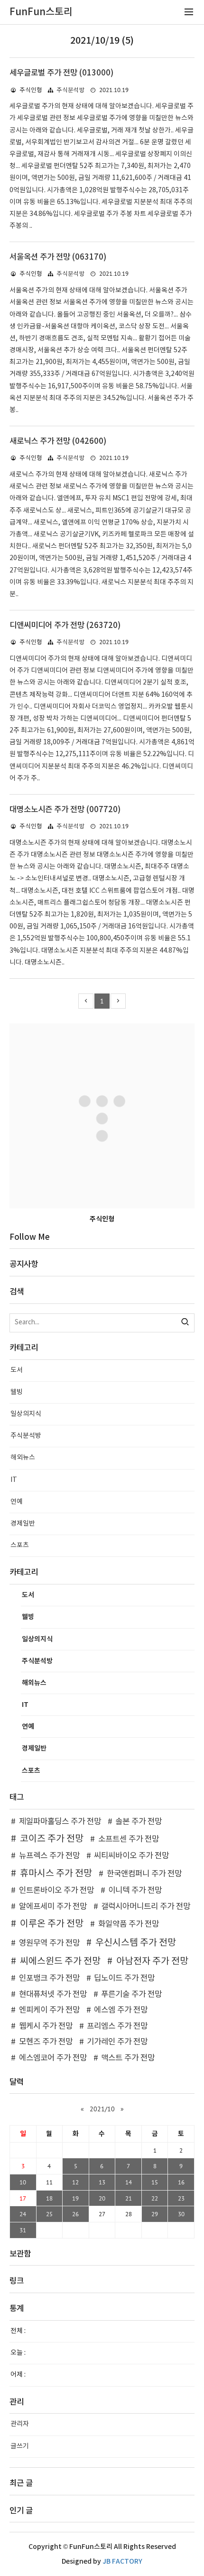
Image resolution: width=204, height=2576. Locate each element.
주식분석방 (71, 90)
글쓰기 (20, 2446)
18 (49, 2198)
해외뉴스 (23, 1458)
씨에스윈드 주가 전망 (60, 1961)
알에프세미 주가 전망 (53, 1907)
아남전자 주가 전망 (152, 1961)
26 (75, 2214)
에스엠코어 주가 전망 (53, 2058)
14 (129, 2182)
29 (155, 2214)
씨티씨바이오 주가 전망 (131, 1856)
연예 (17, 1502)
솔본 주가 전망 (139, 1822)
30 (181, 2214)
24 (23, 2214)
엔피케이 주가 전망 (49, 2010)
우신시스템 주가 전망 (136, 1943)
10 (23, 2182)
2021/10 (102, 2109)
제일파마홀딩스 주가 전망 (60, 1822)
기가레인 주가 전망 (117, 2042)
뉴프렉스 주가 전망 (49, 1856)
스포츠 (20, 1546)
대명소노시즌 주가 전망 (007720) (65, 810)
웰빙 (17, 1392)
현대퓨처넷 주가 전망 (53, 1995)
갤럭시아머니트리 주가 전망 (146, 1907)
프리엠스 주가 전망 (117, 2026)
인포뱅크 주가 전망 (49, 1978)
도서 (17, 1370)
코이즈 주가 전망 (52, 1839)
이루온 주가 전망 (52, 1924)
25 (49, 2214)
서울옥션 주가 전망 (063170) (58, 257)
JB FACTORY (122, 2562)
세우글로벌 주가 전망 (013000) (61, 73)
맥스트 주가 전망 (128, 2058)
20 (102, 2198)
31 (23, 2230)
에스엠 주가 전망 (121, 2010)
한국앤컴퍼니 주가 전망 (144, 1874)
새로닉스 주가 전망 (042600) (58, 441)
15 (155, 2182)
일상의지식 (26, 1414)
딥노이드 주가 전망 (124, 1978)
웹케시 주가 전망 (46, 2026)
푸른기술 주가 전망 (131, 1995)
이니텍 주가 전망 (135, 1891)
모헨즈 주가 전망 (46, 2042)
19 (75, 2198)
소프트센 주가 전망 (129, 1839)
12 (75, 2182)
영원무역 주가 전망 (49, 1943)
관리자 (20, 2424)
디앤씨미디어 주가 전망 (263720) (65, 626)
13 (102, 2182)
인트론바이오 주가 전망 (56, 1891)
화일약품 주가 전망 (129, 1924)
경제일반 (23, 1524)
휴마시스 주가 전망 (56, 1873)
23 (181, 2198)
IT (14, 1480)
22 (155, 2198)
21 (129, 2198)
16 (181, 2182)
